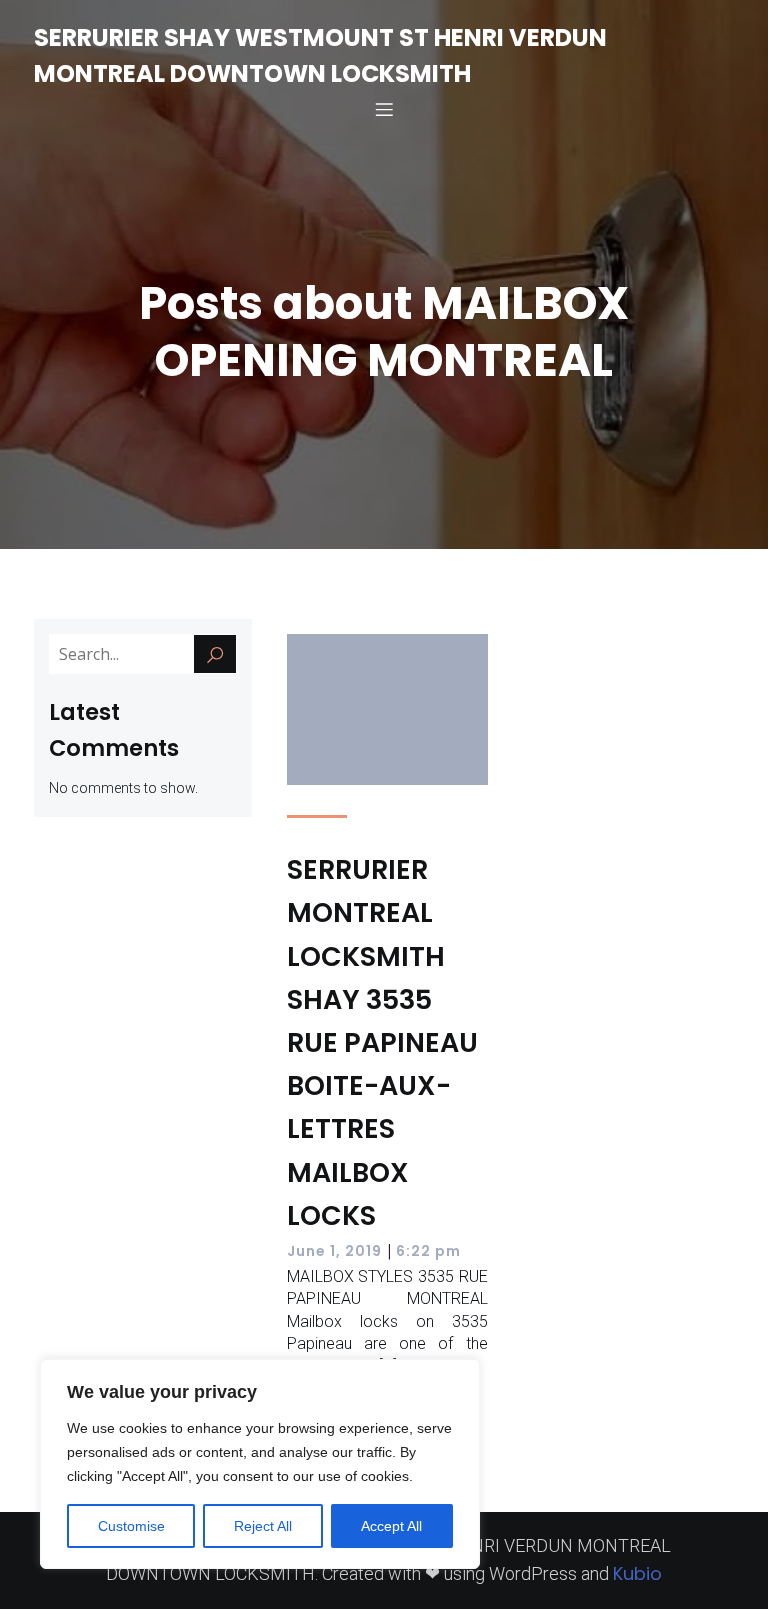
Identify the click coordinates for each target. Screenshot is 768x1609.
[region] (260, 1464)
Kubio (637, 1573)
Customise (131, 1526)
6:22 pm (428, 1251)
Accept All (391, 1526)
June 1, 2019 (334, 1251)
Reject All (263, 1526)
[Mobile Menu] (384, 109)
